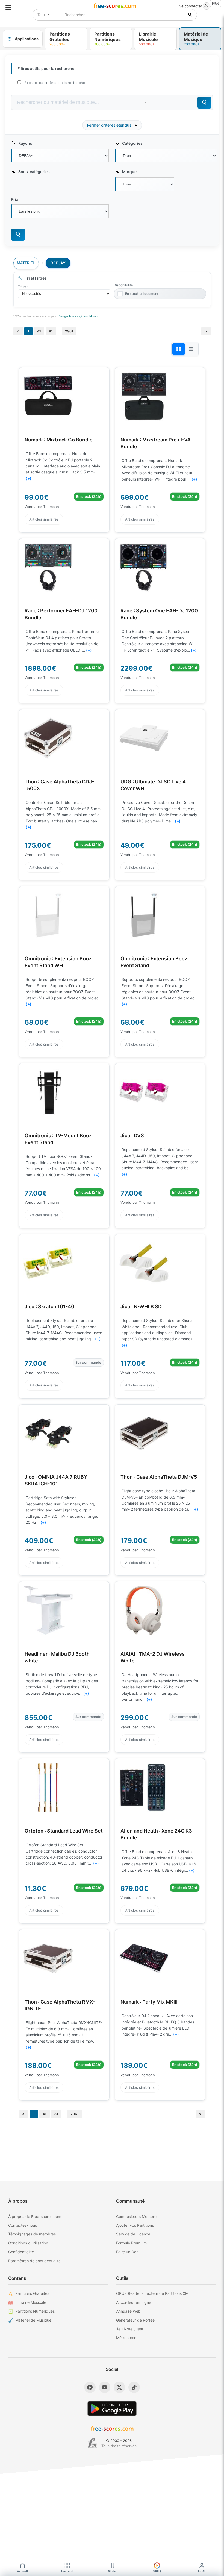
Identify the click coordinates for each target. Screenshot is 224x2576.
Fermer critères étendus (109, 125)
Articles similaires (44, 519)
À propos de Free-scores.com (35, 2216)
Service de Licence (133, 2234)
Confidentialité (21, 2252)
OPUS (157, 2571)
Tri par (23, 286)
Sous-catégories (34, 172)
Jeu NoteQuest (130, 2329)
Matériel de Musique (33, 2320)
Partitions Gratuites (32, 2293)
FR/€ (216, 3)
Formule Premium (131, 2243)
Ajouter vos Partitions (135, 2225)
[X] (119, 2387)
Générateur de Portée (135, 2320)
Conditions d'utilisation (28, 2243)
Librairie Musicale (31, 2302)
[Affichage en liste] (191, 349)
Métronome (126, 2338)
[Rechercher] (190, 15)
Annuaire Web (128, 2311)
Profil (202, 2571)
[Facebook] (90, 2387)
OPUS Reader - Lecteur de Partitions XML (153, 2293)
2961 (69, 331)
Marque (129, 172)
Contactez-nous (23, 2225)
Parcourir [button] (67, 2571)
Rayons (25, 143)
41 (39, 331)
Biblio (112, 2571)
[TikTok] (134, 2387)
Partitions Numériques (35, 2311)
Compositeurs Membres (137, 2216)
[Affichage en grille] (179, 349)
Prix (15, 199)
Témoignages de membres (32, 2234)
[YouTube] (105, 2387)
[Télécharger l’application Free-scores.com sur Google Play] (112, 2408)
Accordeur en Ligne (134, 2302)
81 (51, 331)
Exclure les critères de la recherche (55, 83)
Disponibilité (123, 285)
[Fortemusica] (92, 2443)
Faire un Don (127, 2252)
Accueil (22, 2571)
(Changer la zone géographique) (77, 316)
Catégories (132, 143)
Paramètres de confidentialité (34, 2261)
